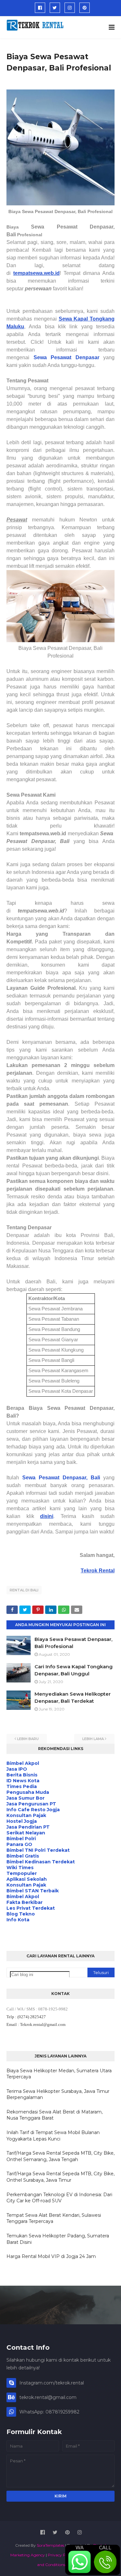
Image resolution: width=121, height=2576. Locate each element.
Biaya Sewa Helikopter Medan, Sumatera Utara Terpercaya (59, 2074)
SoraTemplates (50, 2545)
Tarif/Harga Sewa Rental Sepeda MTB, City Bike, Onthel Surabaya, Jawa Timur (60, 2177)
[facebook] (40, 8)
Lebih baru (28, 1739)
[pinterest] (85, 8)
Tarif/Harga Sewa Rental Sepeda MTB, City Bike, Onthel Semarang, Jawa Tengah (60, 2156)
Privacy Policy (61, 2555)
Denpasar (87, 357)
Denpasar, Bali (81, 1478)
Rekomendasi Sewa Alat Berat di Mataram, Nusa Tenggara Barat (55, 2115)
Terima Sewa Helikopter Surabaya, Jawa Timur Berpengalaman (58, 2094)
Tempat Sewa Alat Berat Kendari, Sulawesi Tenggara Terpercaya (54, 2218)
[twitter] (55, 8)
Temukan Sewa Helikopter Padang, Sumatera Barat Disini (58, 2239)
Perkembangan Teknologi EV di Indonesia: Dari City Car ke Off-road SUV (59, 2198)
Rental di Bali (24, 1590)
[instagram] (70, 8)
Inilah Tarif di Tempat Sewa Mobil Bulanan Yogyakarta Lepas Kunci (53, 2136)
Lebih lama (93, 1739)
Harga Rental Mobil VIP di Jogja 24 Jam (51, 2256)
